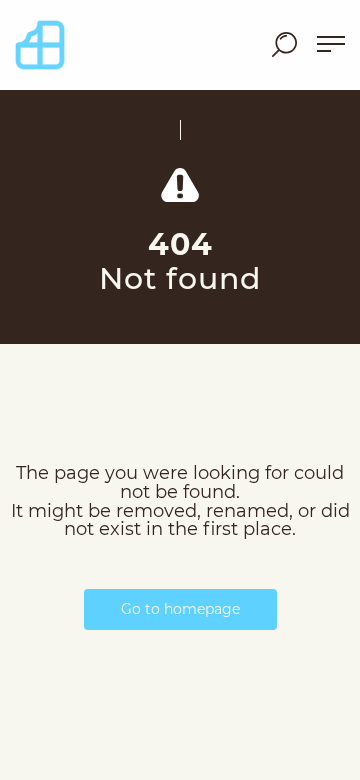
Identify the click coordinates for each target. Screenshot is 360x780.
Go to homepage (180, 609)
